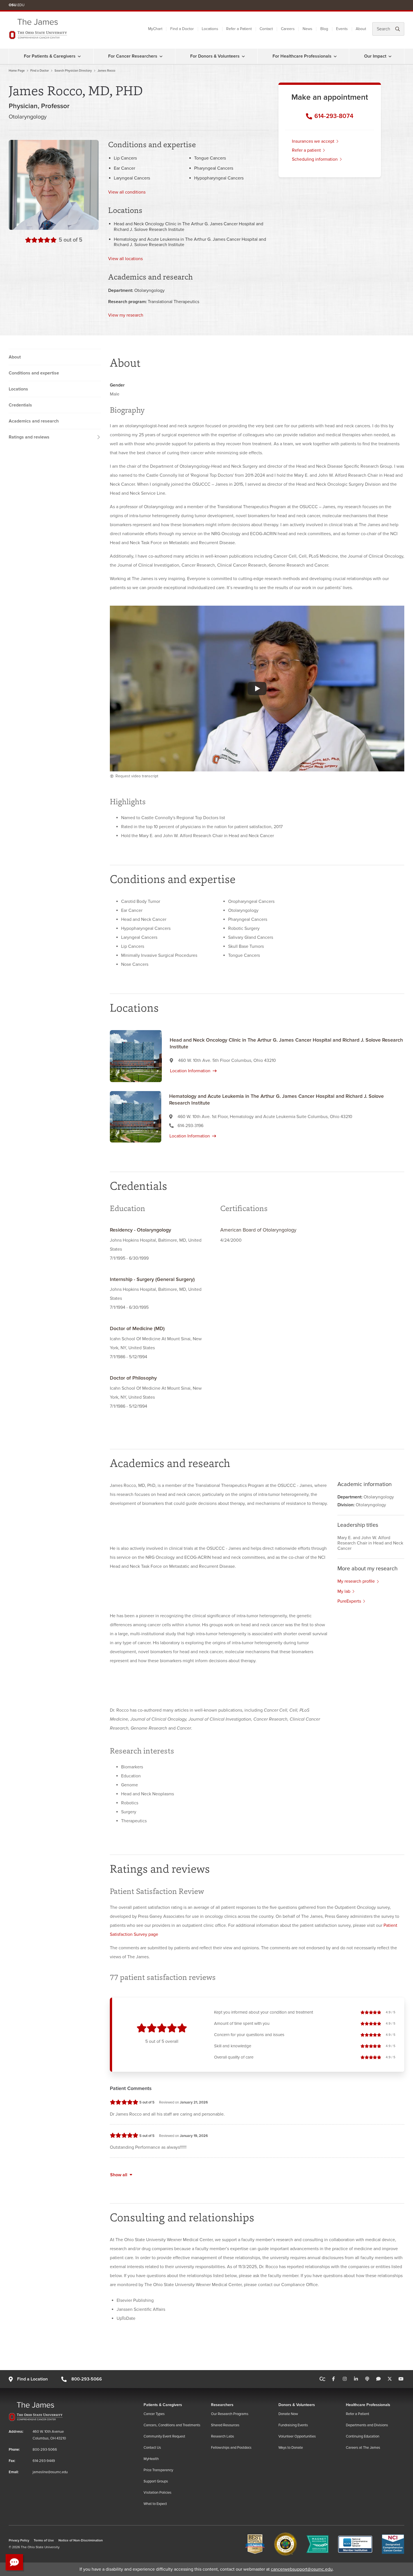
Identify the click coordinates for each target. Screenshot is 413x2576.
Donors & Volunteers (297, 2405)
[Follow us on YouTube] (401, 2379)
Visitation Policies (157, 2493)
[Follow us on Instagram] (345, 2379)
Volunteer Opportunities (297, 2436)
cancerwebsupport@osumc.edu (302, 2569)
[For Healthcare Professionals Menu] (335, 56)
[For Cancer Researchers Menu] (161, 56)
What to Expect (155, 2504)
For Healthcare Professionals (302, 56)
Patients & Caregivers (163, 2405)
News (308, 29)
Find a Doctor (182, 29)
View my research (126, 315)
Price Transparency (158, 2470)
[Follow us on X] (390, 2379)
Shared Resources (225, 2425)
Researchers (222, 2405)
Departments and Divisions (367, 2425)
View (125, 259)
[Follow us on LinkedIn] (356, 2379)
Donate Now (288, 2414)
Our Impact (375, 56)
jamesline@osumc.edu (50, 2472)
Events (342, 29)
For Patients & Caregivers (50, 56)
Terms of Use (44, 2540)
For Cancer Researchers (133, 56)
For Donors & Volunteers (215, 56)
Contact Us (152, 2448)
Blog (324, 29)
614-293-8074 (334, 116)
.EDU (17, 5)
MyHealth (151, 2459)
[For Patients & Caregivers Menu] (79, 56)
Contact (266, 29)
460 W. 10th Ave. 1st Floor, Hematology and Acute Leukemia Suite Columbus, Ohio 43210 (265, 1117)
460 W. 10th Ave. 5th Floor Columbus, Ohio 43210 (227, 1060)
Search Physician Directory (73, 71)
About (361, 29)
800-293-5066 (87, 2379)
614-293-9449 (44, 2461)
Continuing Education (363, 2436)
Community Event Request (164, 2436)
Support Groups (156, 2481)
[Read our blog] (378, 2379)
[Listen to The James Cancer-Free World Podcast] (367, 2379)
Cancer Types (154, 2414)
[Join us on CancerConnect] (322, 2379)
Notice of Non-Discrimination (81, 2540)
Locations (210, 29)
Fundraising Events (293, 2425)
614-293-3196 (190, 1126)
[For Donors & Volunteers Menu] (243, 56)
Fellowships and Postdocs (231, 2448)
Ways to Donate (291, 2448)
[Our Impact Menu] (390, 56)
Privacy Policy (19, 2540)
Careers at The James (363, 2448)
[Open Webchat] (14, 2562)
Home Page (17, 71)
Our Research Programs (230, 2414)
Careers (288, 29)
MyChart (155, 29)
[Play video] (257, 689)
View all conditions (127, 192)
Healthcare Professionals (368, 2405)
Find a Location (32, 2379)
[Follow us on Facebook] (333, 2379)
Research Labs (223, 2436)
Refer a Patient (239, 29)
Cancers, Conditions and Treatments (172, 2425)
